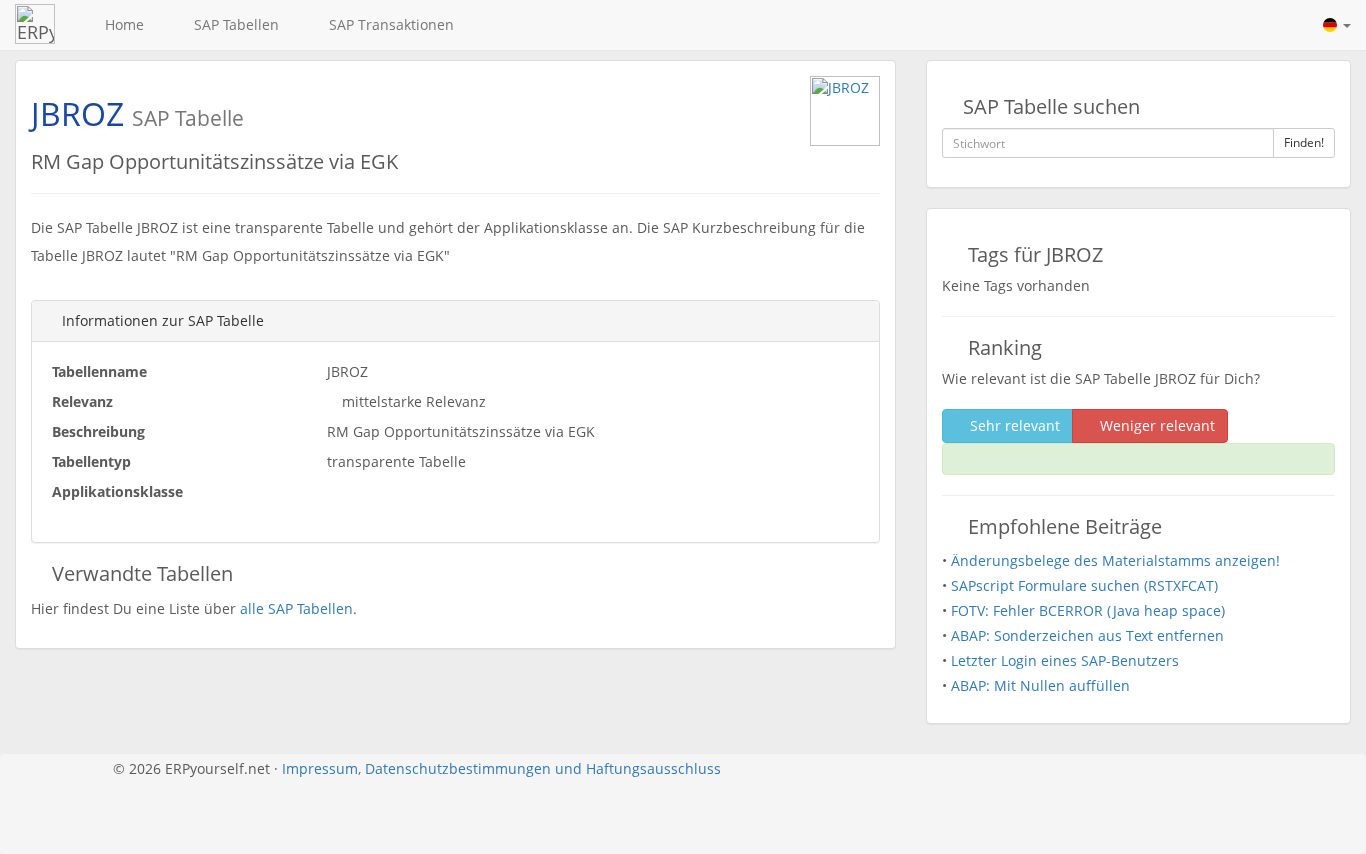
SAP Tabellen (232, 24)
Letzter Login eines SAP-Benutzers (1065, 660)
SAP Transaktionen (387, 24)
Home (120, 24)
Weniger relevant (1155, 425)
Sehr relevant (1013, 425)
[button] (1337, 25)
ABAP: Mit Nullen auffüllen (1040, 685)
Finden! (1304, 142)
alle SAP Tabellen (296, 608)
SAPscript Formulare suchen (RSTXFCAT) (1084, 585)
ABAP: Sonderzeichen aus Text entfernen (1087, 635)
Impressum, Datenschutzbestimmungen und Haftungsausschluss (501, 768)
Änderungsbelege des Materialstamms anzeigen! (1115, 560)
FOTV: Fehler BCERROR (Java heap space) (1088, 610)
